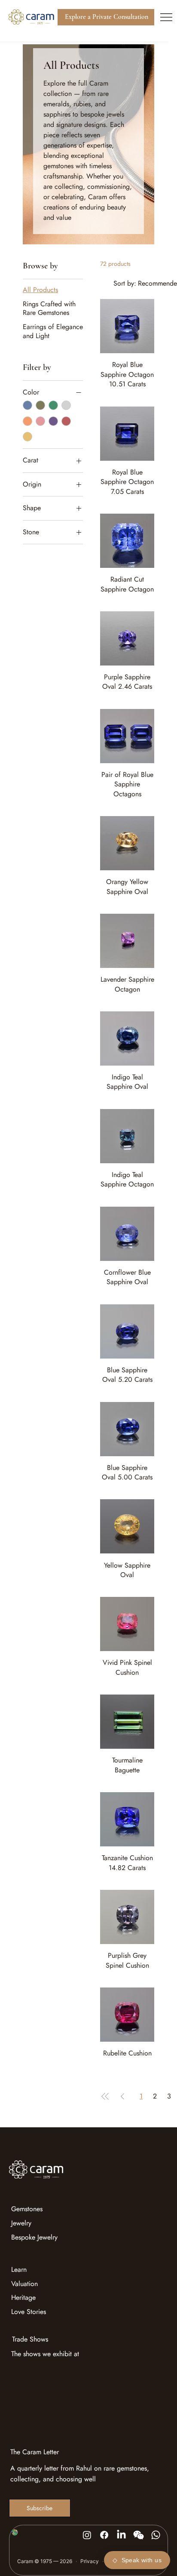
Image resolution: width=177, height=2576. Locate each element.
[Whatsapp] (156, 2535)
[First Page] (105, 2096)
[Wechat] (139, 2535)
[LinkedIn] (121, 2535)
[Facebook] (104, 2535)
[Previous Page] (122, 2096)
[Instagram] (87, 2535)
